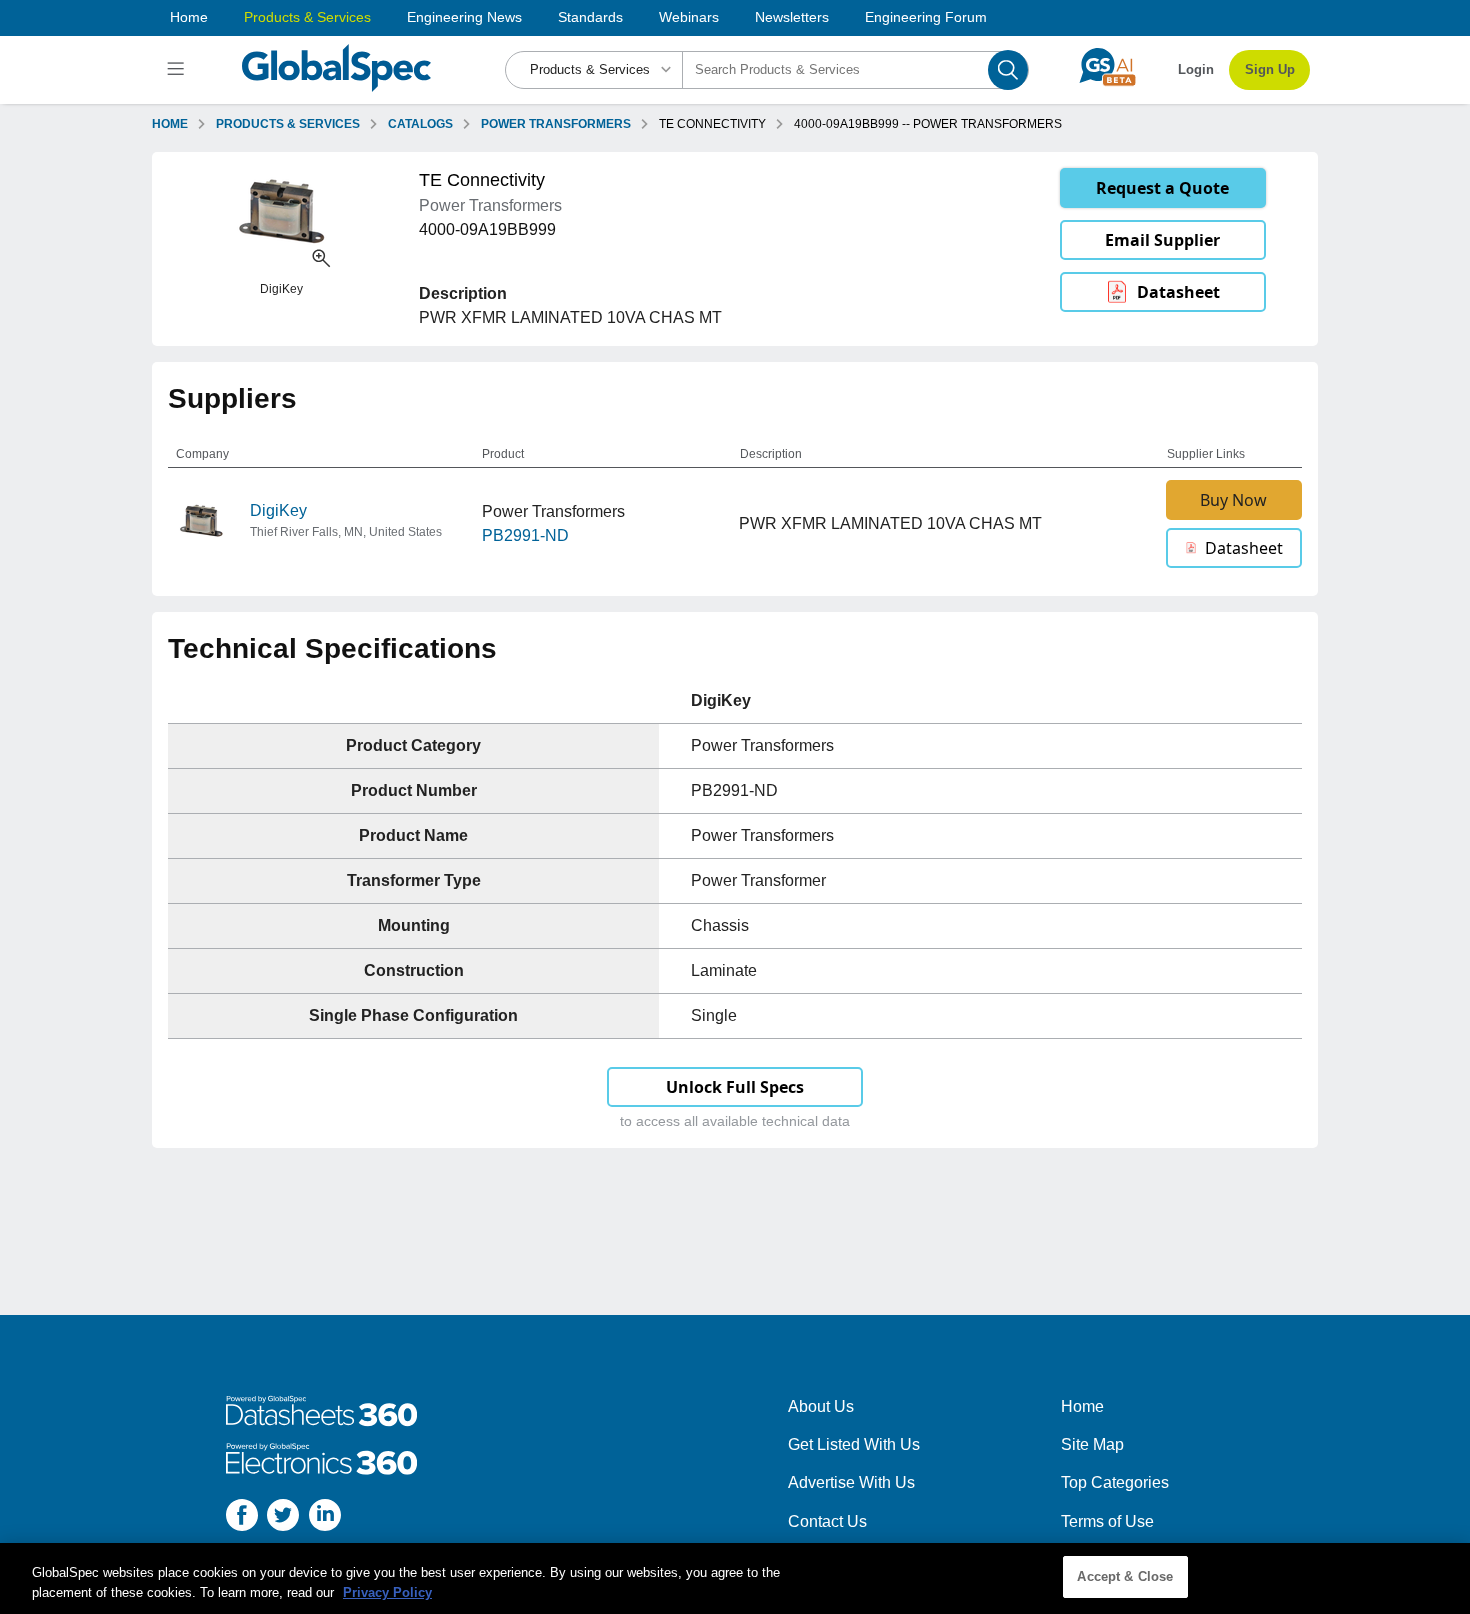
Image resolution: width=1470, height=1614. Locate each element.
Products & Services (307, 17)
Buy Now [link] (1233, 500)
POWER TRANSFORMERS (556, 124)
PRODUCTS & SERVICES (288, 124)
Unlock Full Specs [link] (735, 1087)
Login (1196, 69)
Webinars (689, 17)
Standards (590, 17)
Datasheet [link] (1178, 292)
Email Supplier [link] (1162, 240)
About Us (821, 1406)
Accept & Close (1125, 1576)
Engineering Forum (926, 17)
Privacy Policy (387, 1592)
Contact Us (827, 1521)
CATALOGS (420, 124)
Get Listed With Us (854, 1444)
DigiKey (278, 510)
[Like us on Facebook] (242, 1518)
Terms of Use (1107, 1521)
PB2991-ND (525, 535)
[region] (735, 1578)
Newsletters (792, 17)
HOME (170, 124)
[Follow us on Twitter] (283, 1518)
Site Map (1092, 1444)
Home (189, 17)
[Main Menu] (178, 70)
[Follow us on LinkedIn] (325, 1518)
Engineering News (464, 17)
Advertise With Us (851, 1482)
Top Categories (1115, 1482)
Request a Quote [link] (1162, 188)
